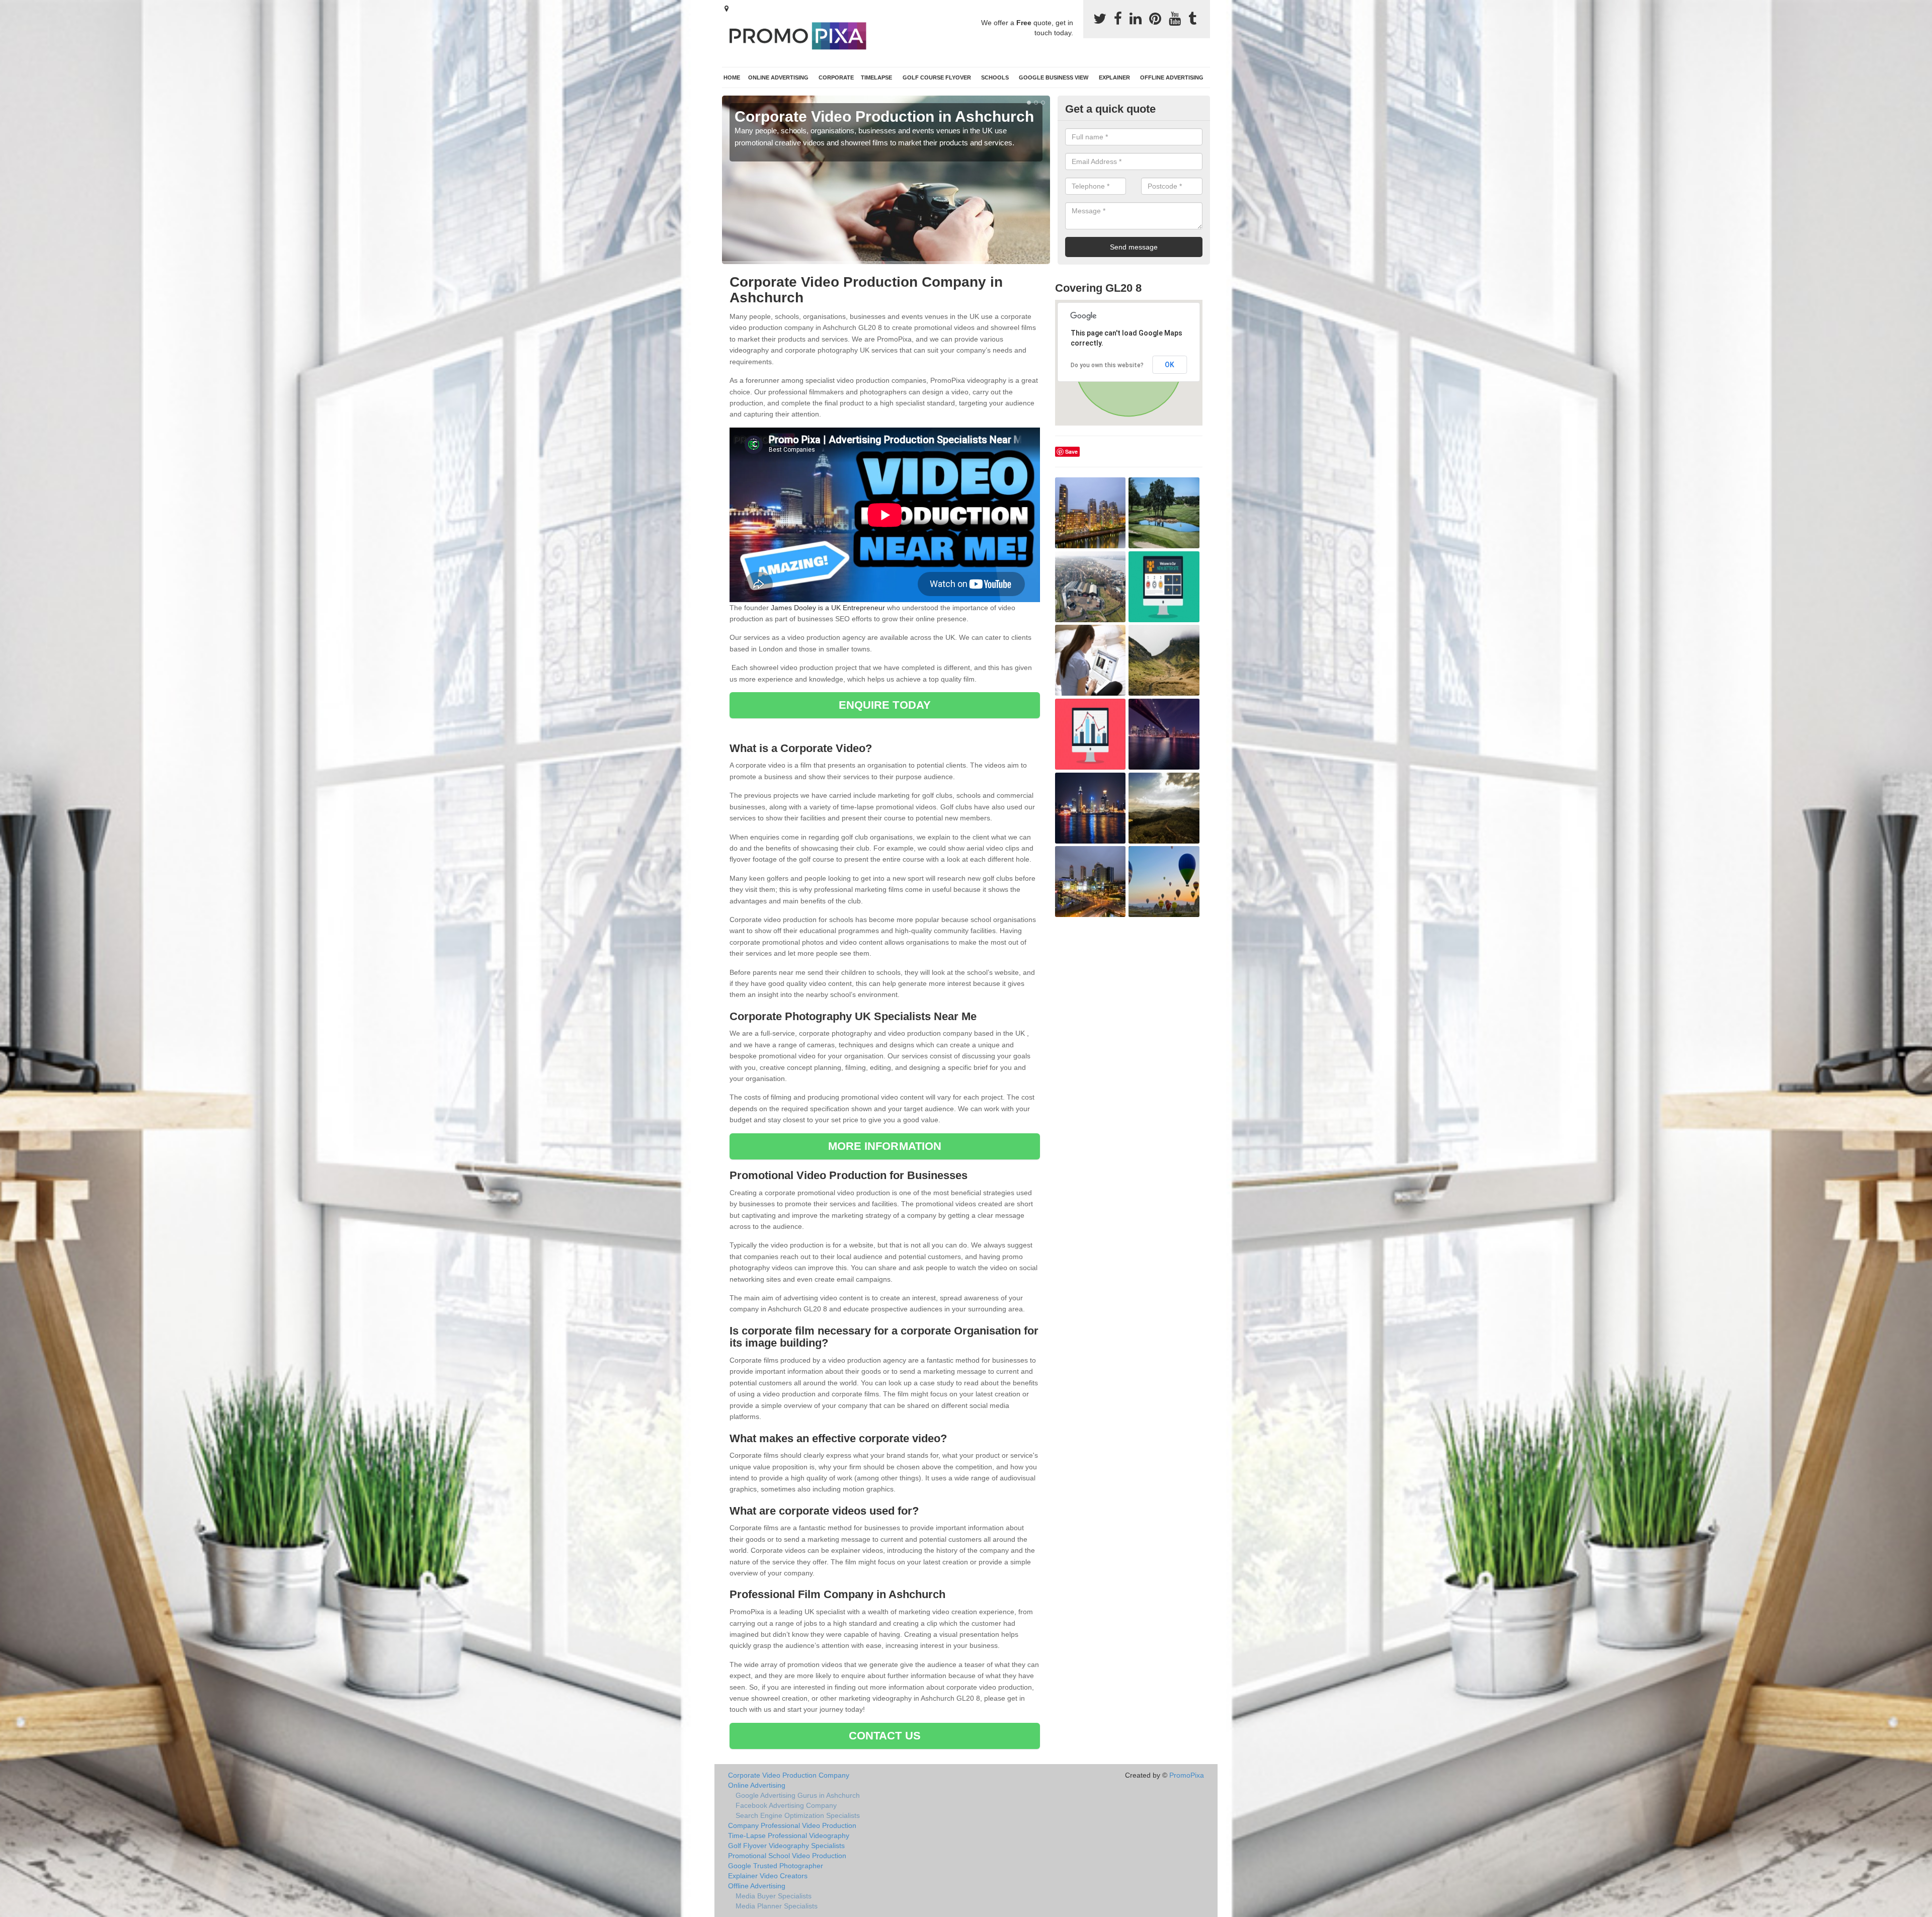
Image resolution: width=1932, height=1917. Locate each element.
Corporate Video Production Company (789, 1775)
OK (1170, 365)
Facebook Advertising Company (786, 1805)
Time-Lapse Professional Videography (789, 1836)
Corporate (836, 77)
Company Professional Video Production (792, 1825)
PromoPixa (1187, 1775)
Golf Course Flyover (937, 77)
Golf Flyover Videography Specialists (786, 1846)
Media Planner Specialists (777, 1906)
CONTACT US (885, 1736)
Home (732, 77)
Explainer (1114, 77)
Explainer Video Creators (768, 1876)
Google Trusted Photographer (776, 1866)
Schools (995, 77)
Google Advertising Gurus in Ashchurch (798, 1795)
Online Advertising (778, 77)
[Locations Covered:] (727, 9)
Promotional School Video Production (787, 1856)
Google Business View (1054, 77)
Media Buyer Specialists (774, 1896)
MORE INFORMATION (885, 1146)
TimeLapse (876, 77)
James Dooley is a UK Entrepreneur (828, 608)
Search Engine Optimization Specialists (798, 1815)
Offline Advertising (1172, 77)
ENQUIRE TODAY (885, 705)
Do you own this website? (1107, 365)
